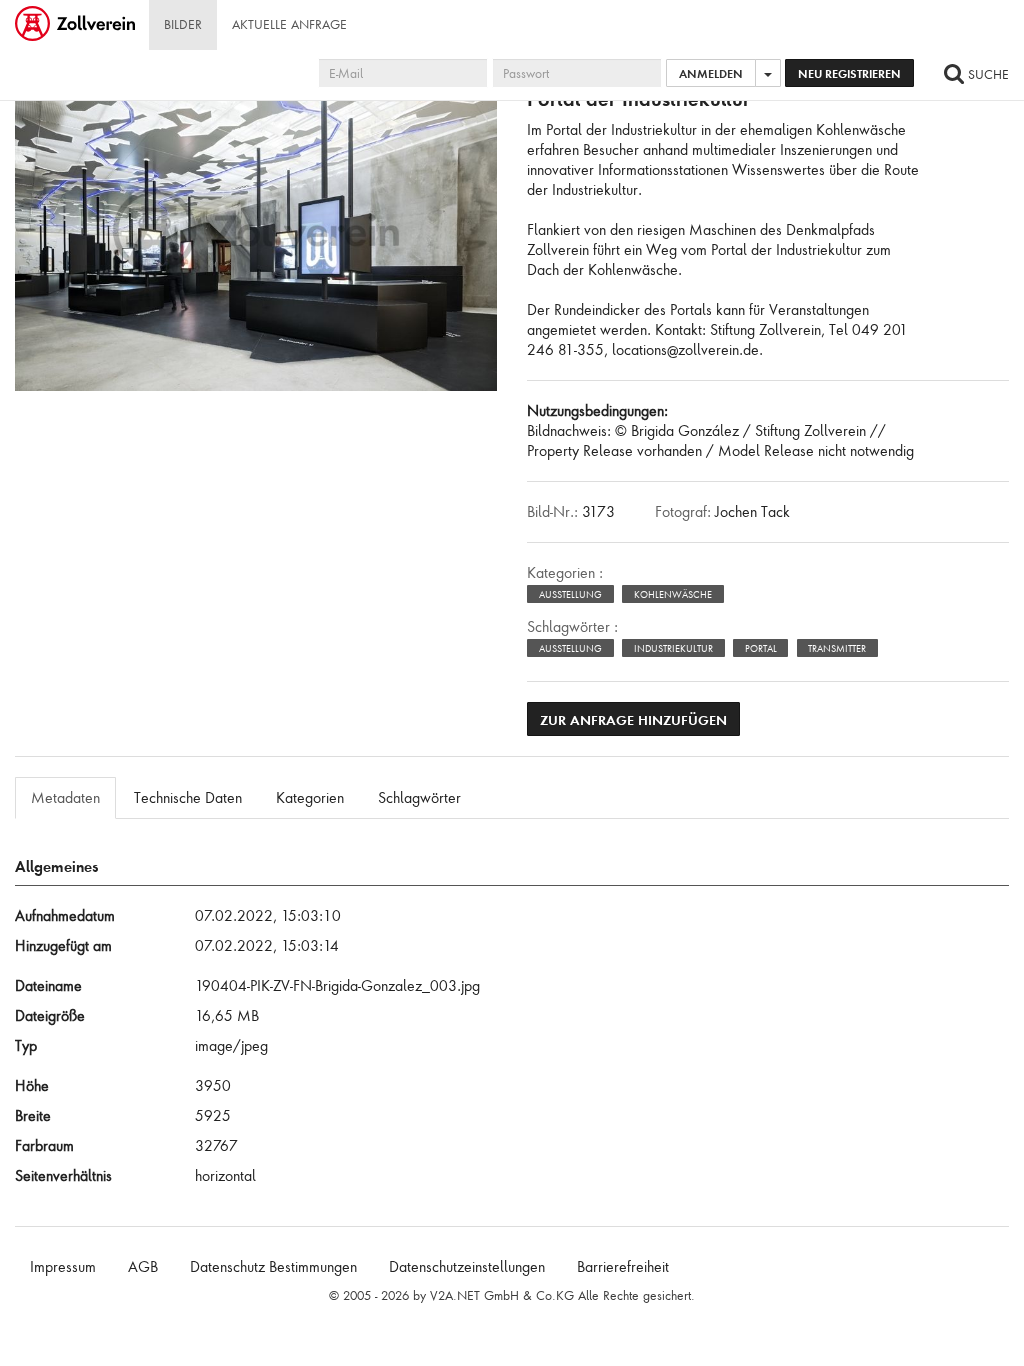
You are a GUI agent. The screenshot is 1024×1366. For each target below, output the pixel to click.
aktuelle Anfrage (289, 24)
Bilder (183, 24)
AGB (143, 1267)
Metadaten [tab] (65, 798)
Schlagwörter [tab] (419, 798)
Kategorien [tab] (310, 798)
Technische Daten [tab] (188, 798)
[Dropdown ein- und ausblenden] (768, 73)
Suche (986, 74)
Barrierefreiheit (623, 1267)
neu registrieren (849, 73)
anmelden (711, 73)
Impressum (63, 1267)
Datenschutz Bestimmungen (273, 1267)
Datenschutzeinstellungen (467, 1267)
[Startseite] (77, 25)
